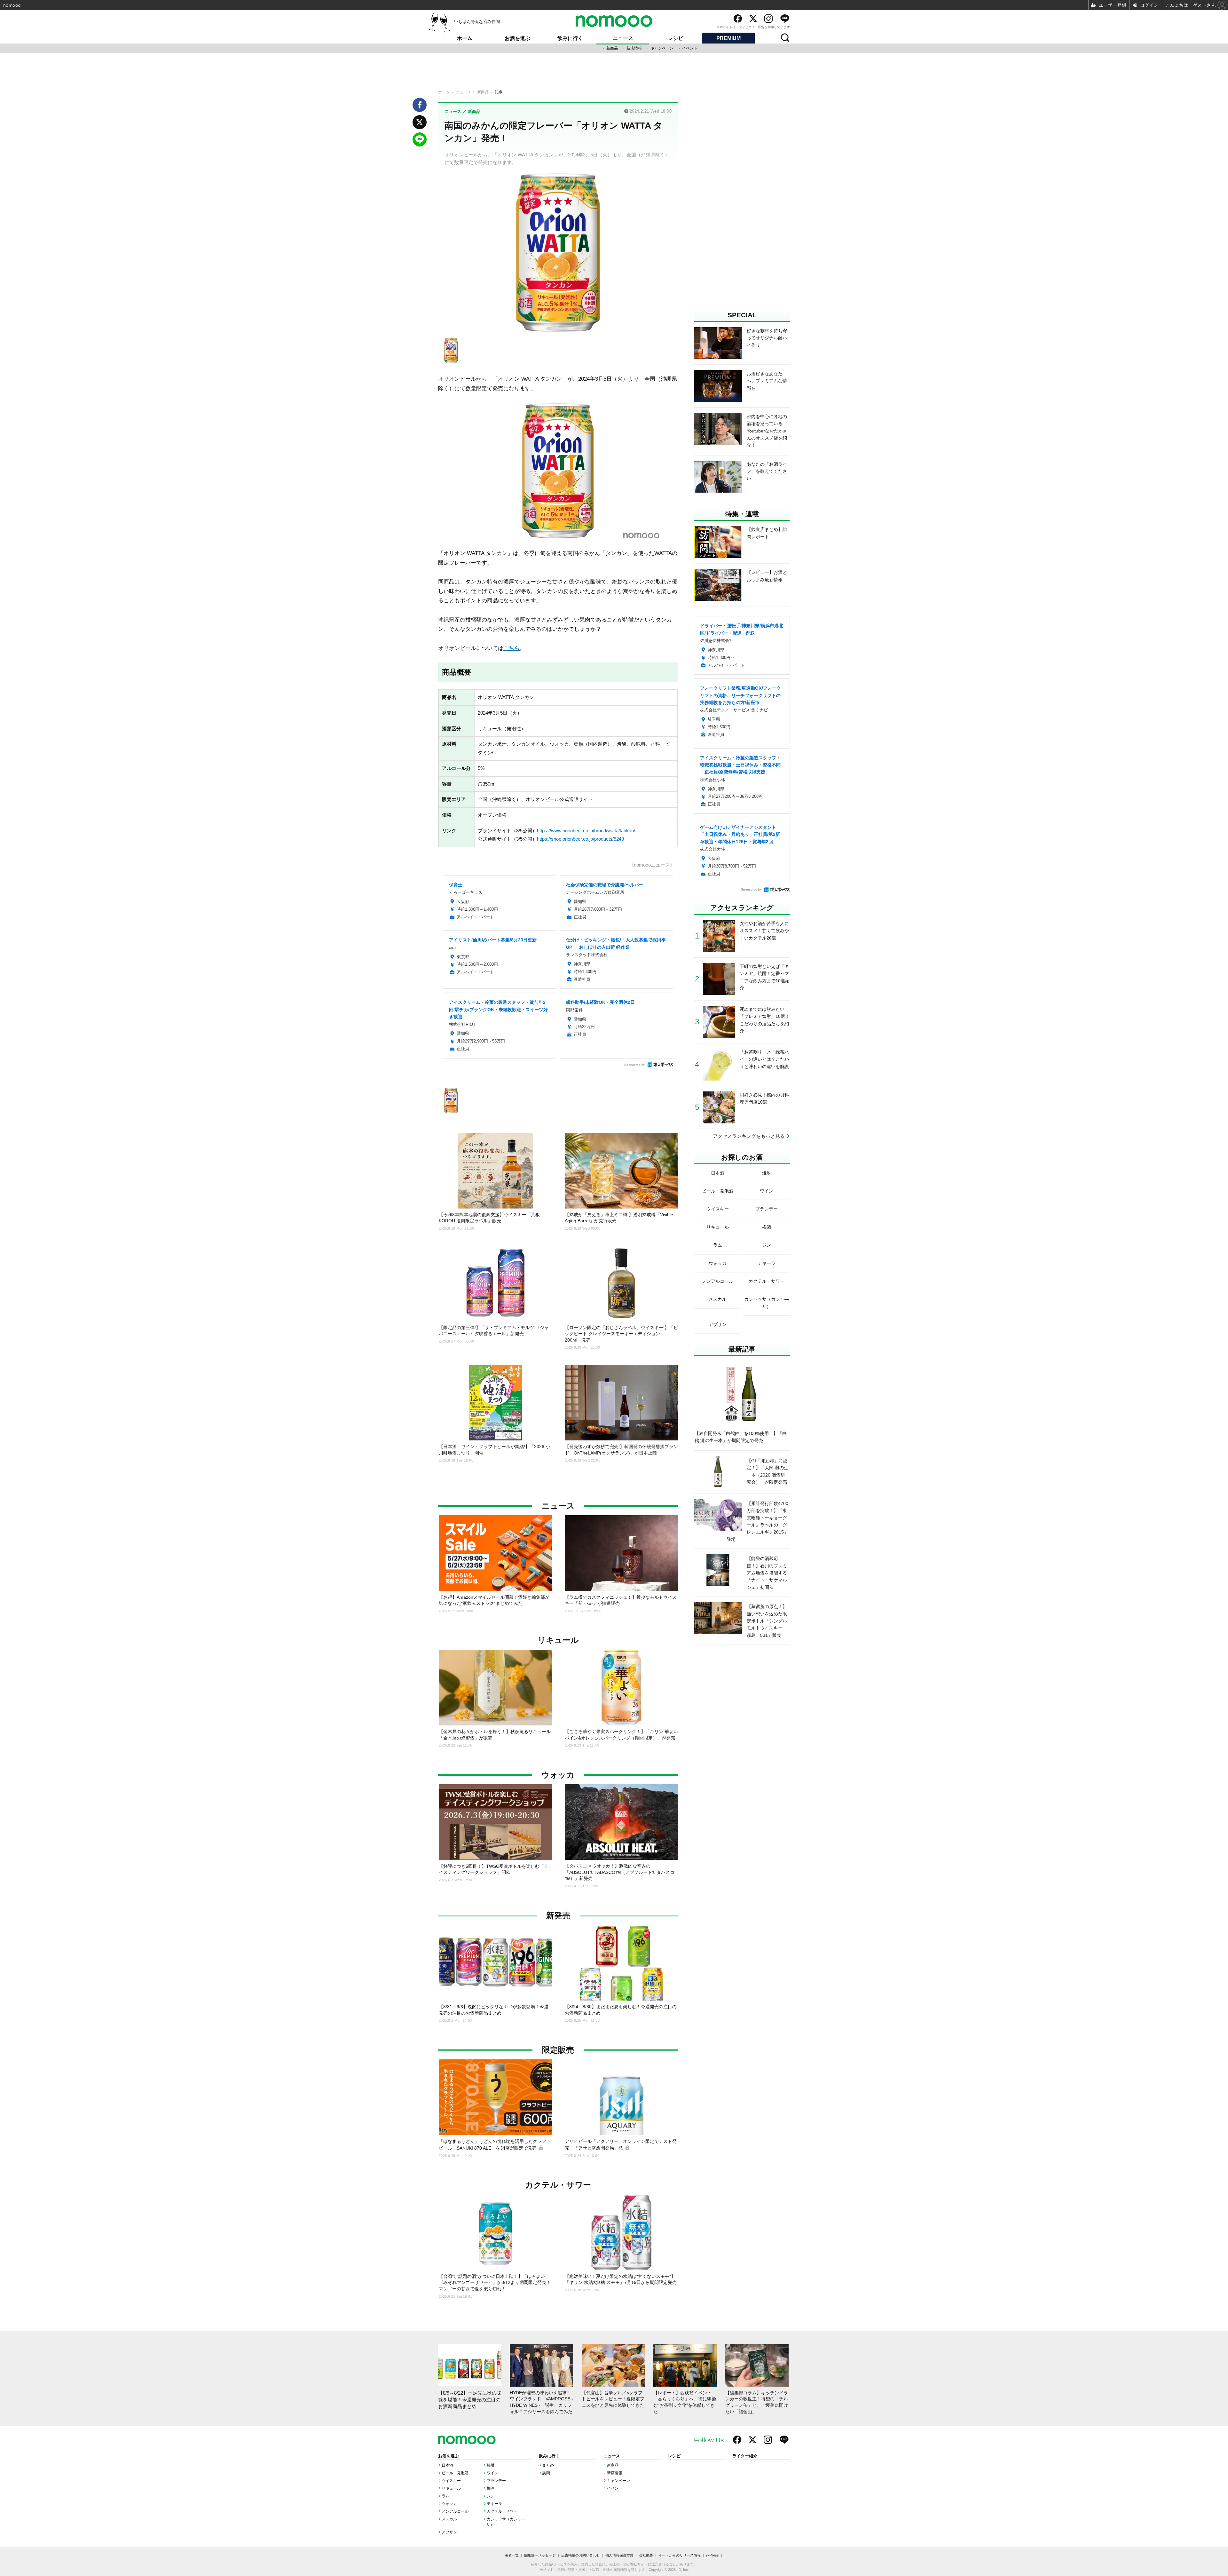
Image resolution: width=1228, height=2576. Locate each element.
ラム (445, 2496)
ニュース (623, 38)
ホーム (465, 38)
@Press (712, 2555)
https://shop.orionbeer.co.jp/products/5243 (580, 839)
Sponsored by (635, 1065)
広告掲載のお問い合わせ (581, 2555)
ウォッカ (558, 1775)
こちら (512, 648)
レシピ (676, 38)
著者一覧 (512, 2555)
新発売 (558, 1916)
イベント (690, 48)
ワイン (492, 2473)
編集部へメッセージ (540, 2555)
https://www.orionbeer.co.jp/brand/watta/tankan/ (586, 831)
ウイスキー (451, 2481)
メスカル (449, 2519)
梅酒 (491, 2488)
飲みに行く (570, 38)
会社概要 (646, 2555)
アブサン (449, 2532)
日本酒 (447, 2465)
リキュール (558, 1640)
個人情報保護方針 (619, 2555)
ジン (491, 2496)
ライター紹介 (745, 2456)
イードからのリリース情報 (680, 2555)
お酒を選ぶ (517, 38)
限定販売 (558, 2050)
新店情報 (634, 48)
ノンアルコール (455, 2511)
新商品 (612, 48)
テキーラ (494, 2504)
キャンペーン (662, 48)
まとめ (548, 2465)
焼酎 (491, 2465)
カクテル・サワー (558, 2185)
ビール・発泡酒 (455, 2473)
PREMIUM (728, 38)
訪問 (546, 2473)
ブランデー (496, 2481)
